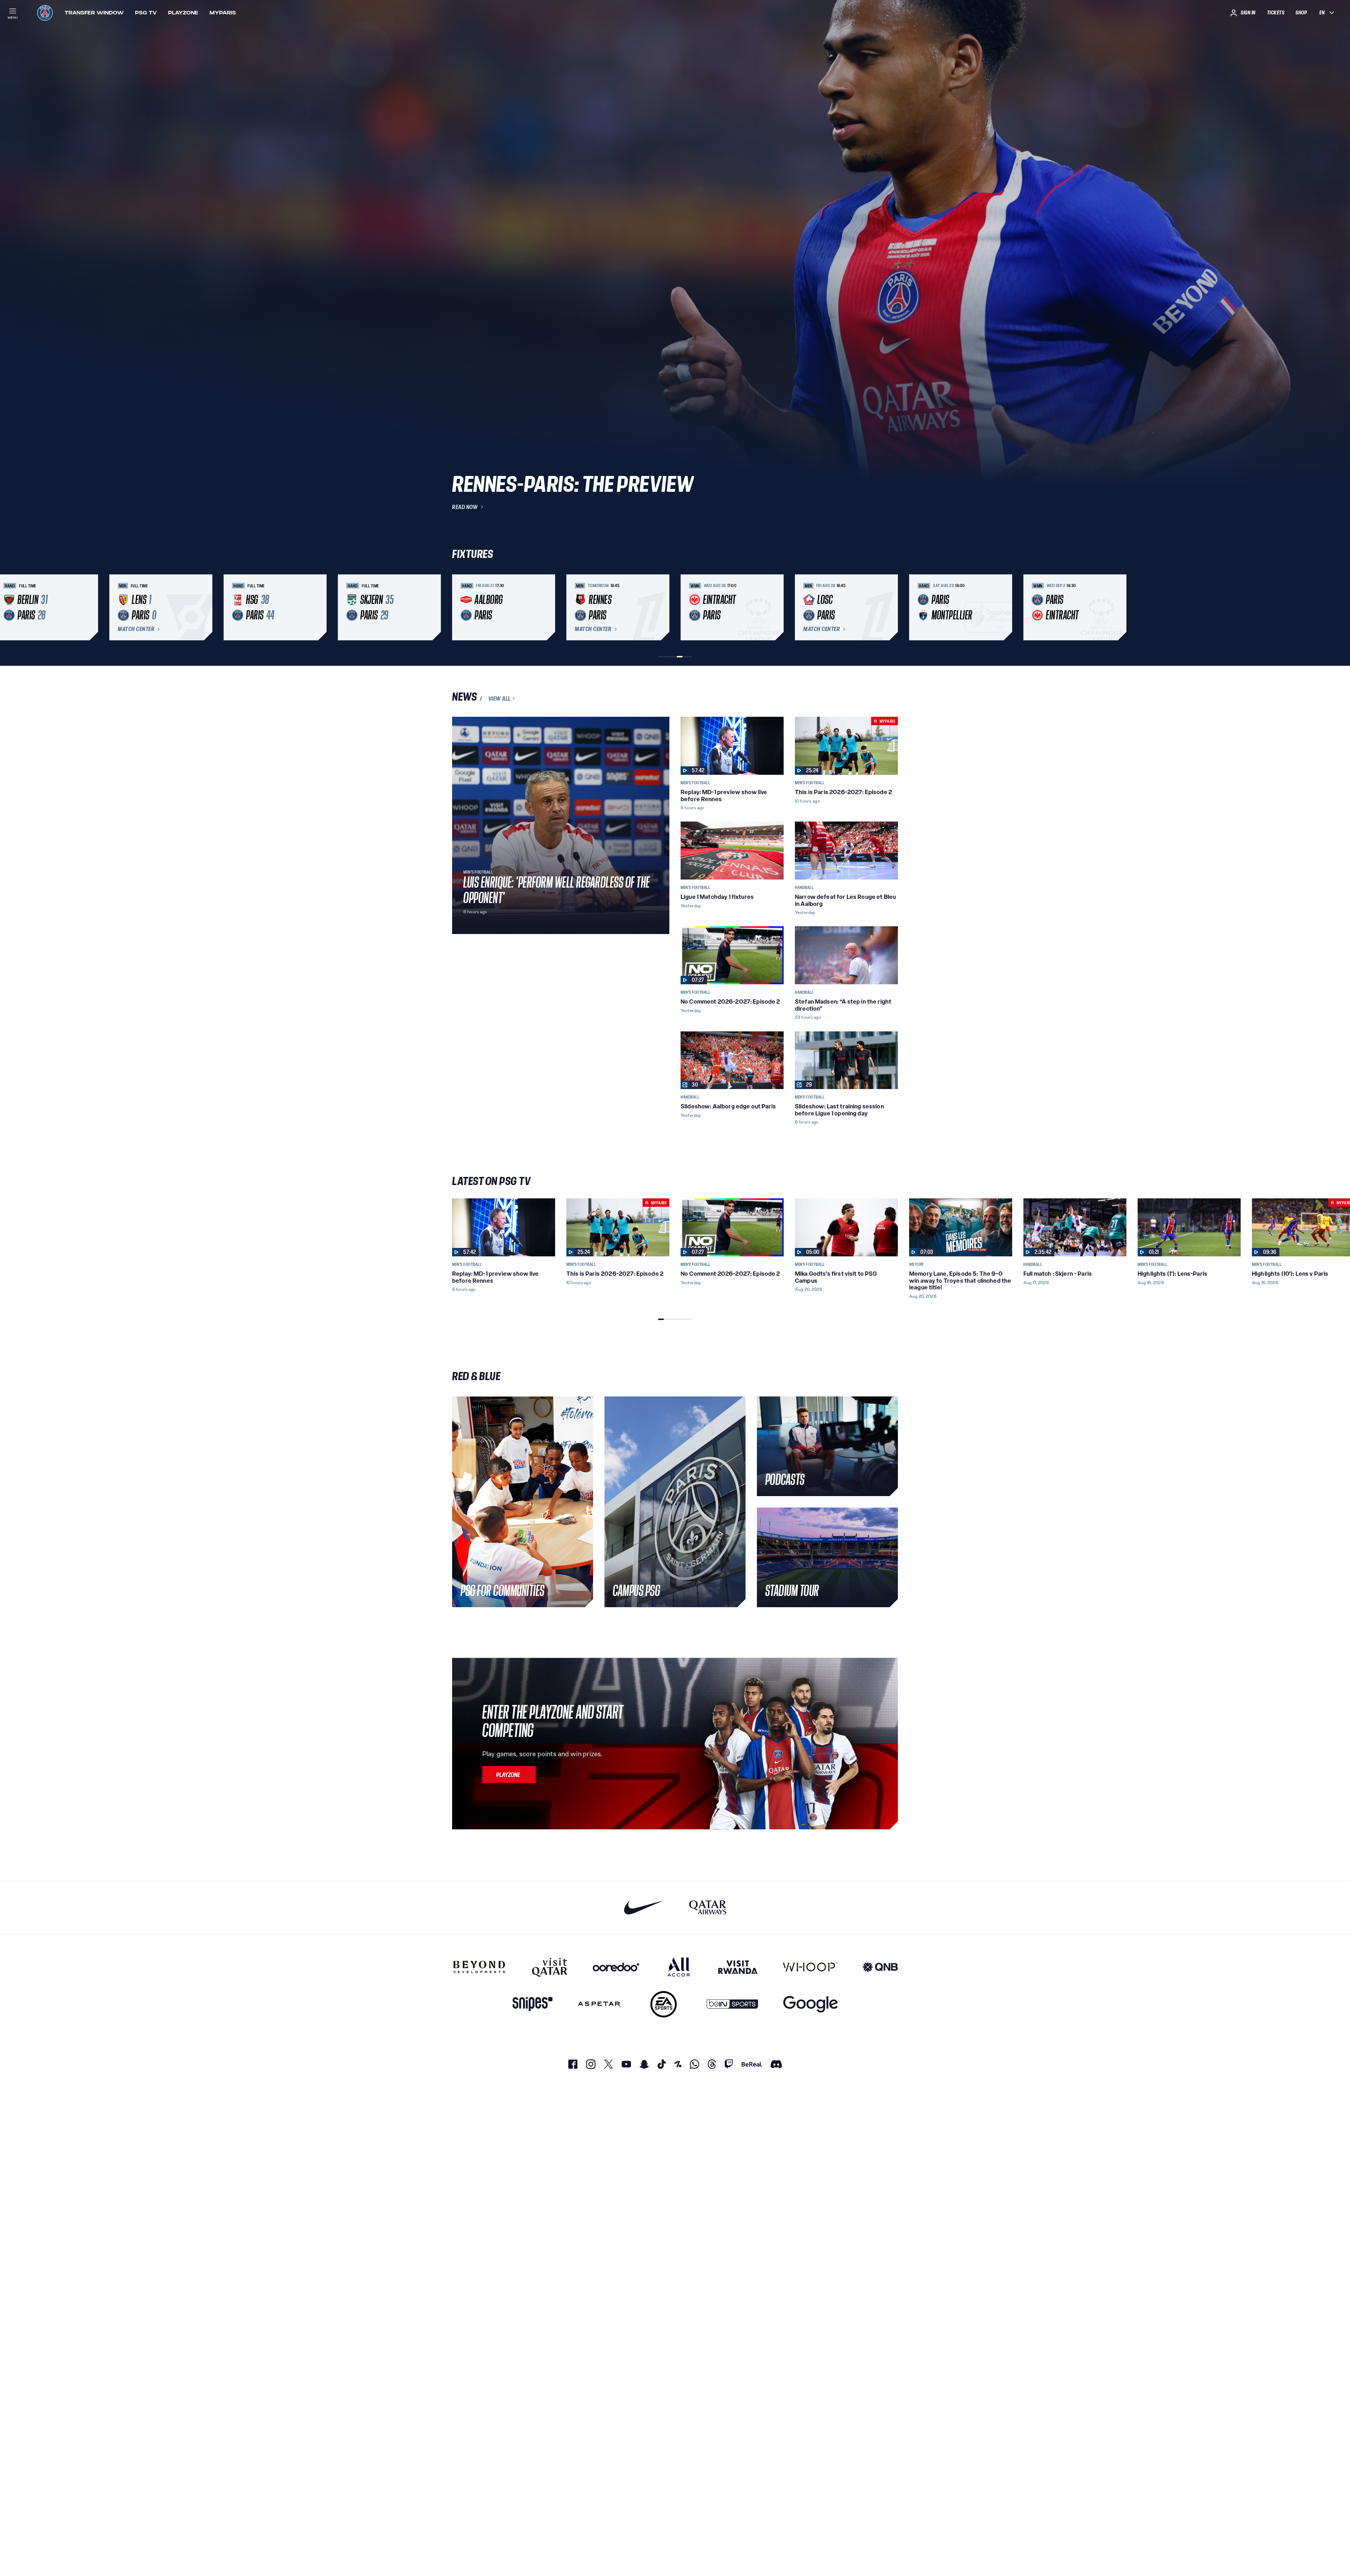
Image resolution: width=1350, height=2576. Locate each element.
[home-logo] (45, 13)
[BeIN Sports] (732, 2004)
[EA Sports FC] (664, 2004)
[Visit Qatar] (550, 1967)
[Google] (811, 2004)
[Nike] (644, 1907)
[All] (679, 1967)
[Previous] (461, 607)
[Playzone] (509, 1775)
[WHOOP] (810, 1967)
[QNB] (880, 1967)
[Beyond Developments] (479, 1967)
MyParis (223, 13)
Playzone (183, 13)
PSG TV (146, 13)
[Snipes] (533, 2004)
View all (500, 698)
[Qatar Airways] (708, 1907)
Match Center (136, 629)
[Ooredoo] (616, 1967)
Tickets (1276, 13)
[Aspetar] (599, 2004)
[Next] (889, 607)
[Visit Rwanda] (738, 1967)
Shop (1301, 13)
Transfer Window (94, 13)
